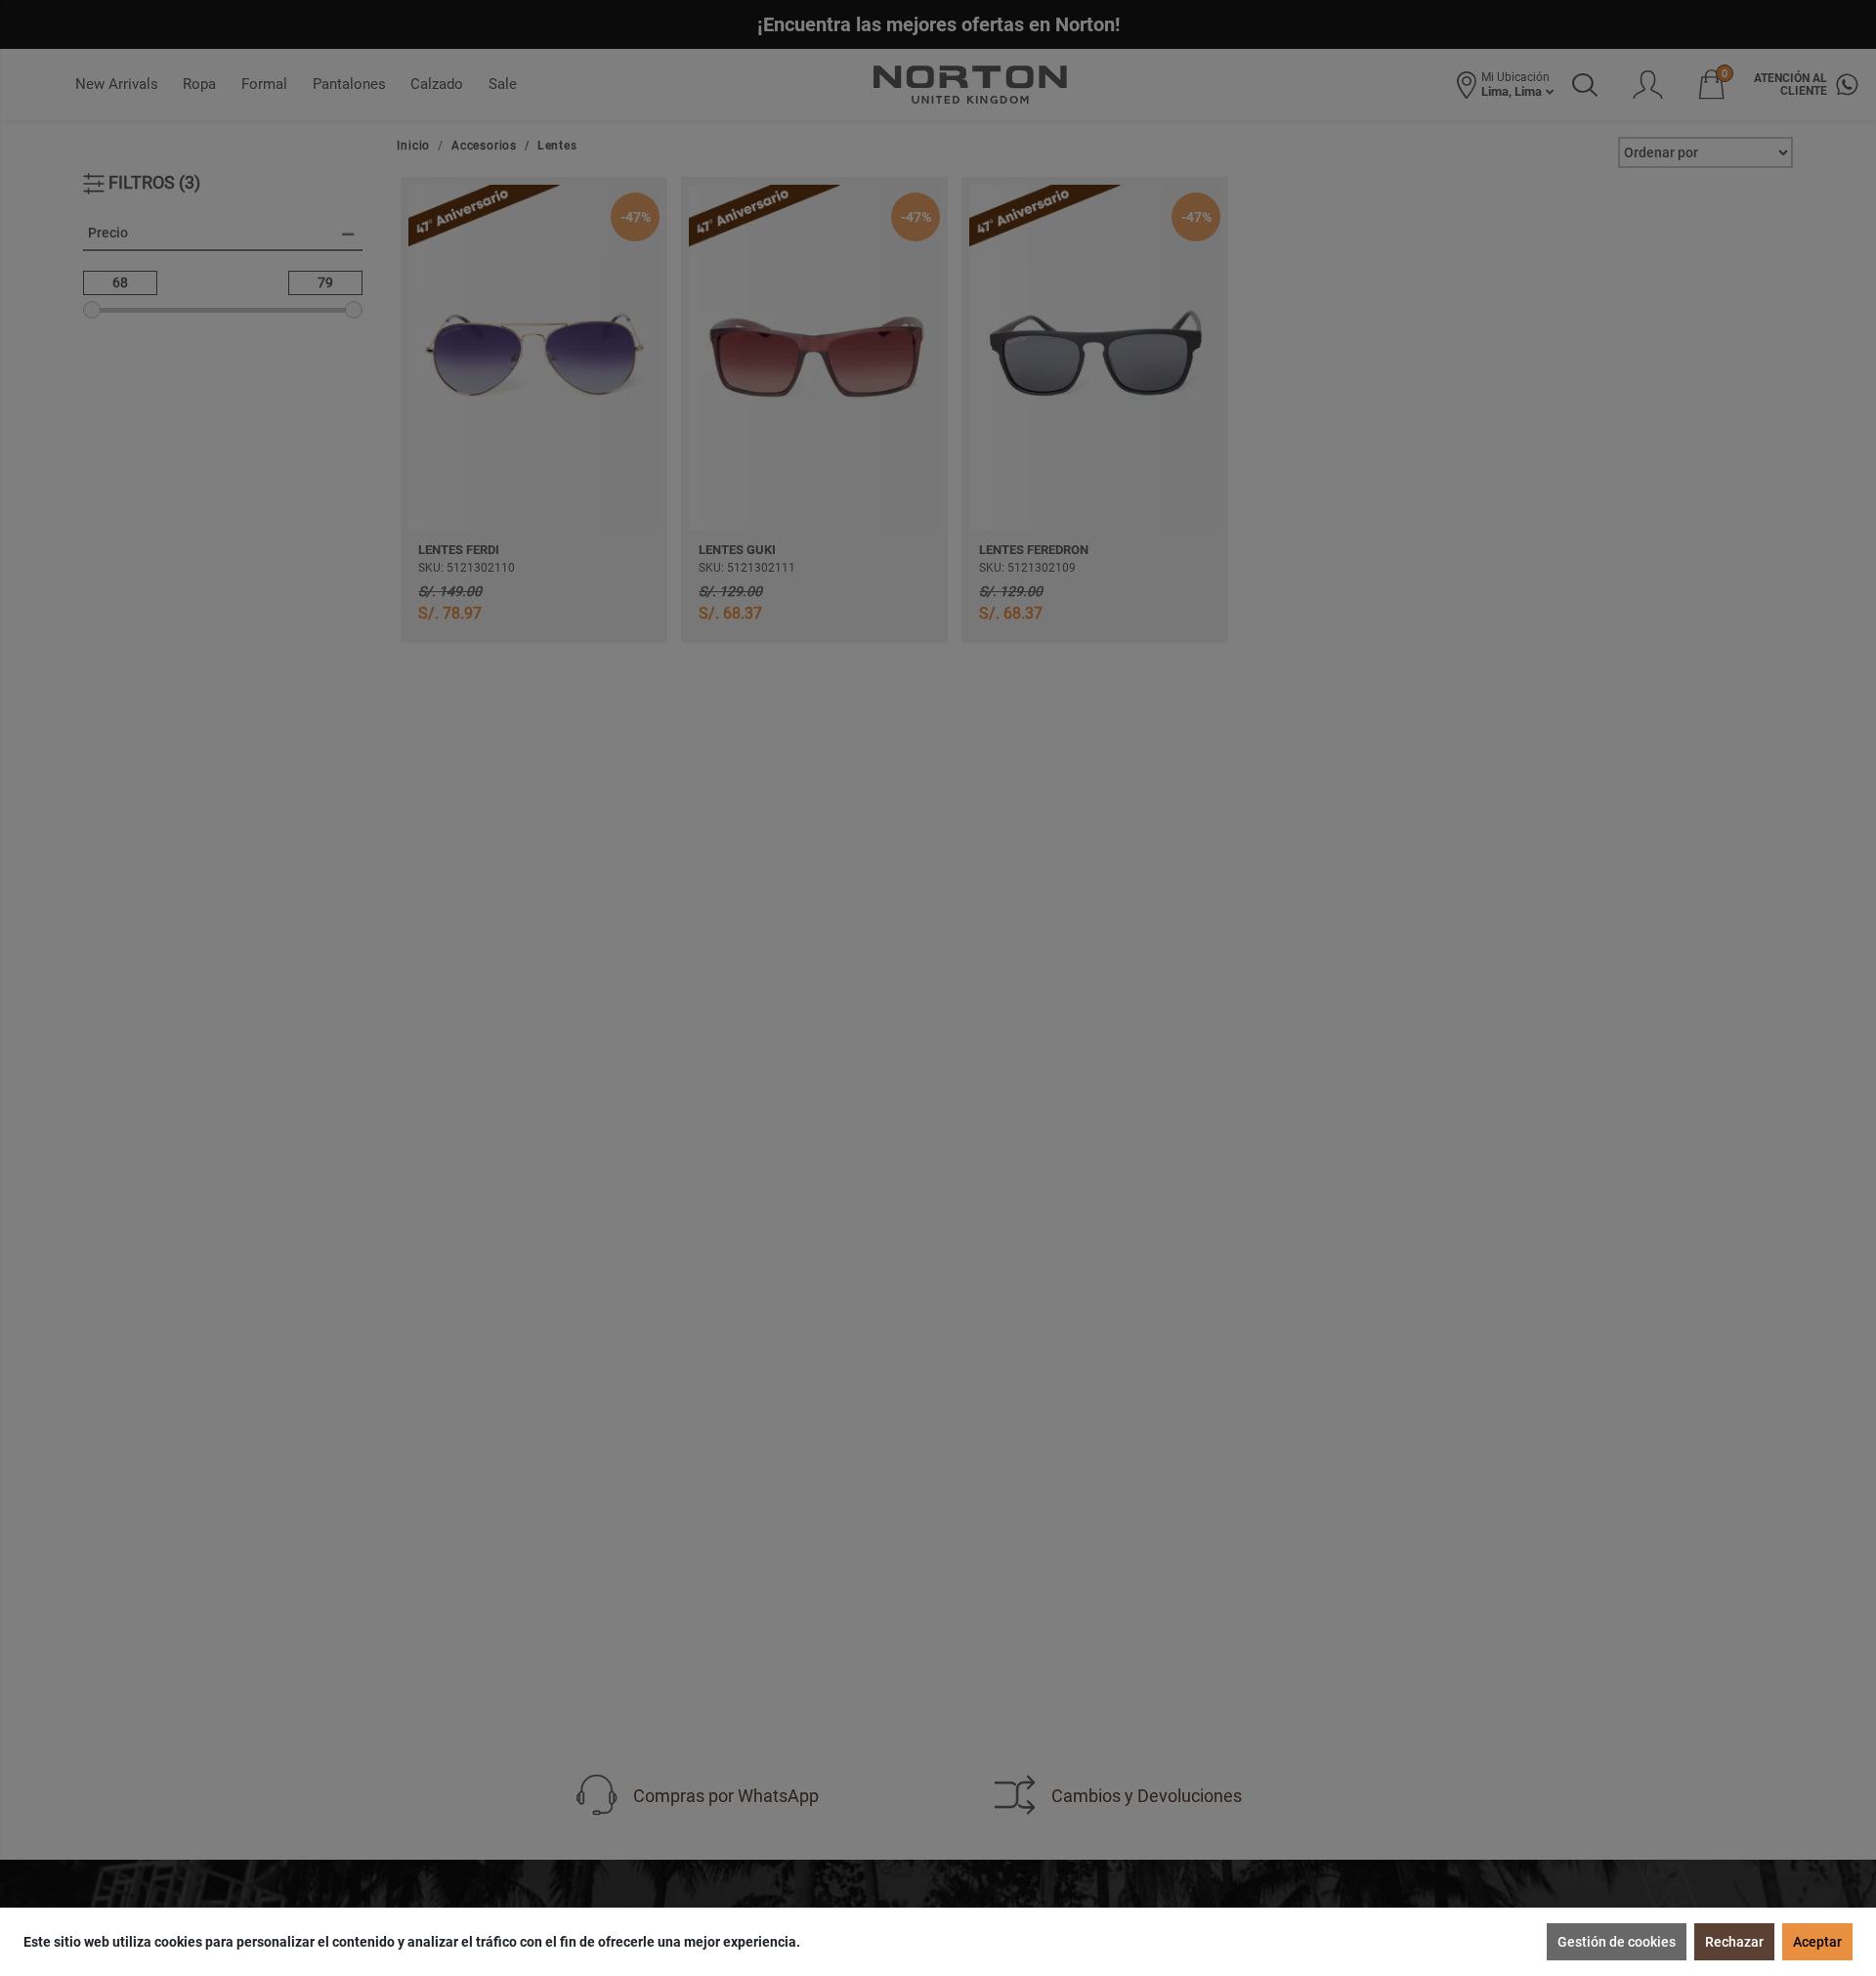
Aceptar (1817, 1942)
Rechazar (1734, 1942)
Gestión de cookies (1617, 1942)
